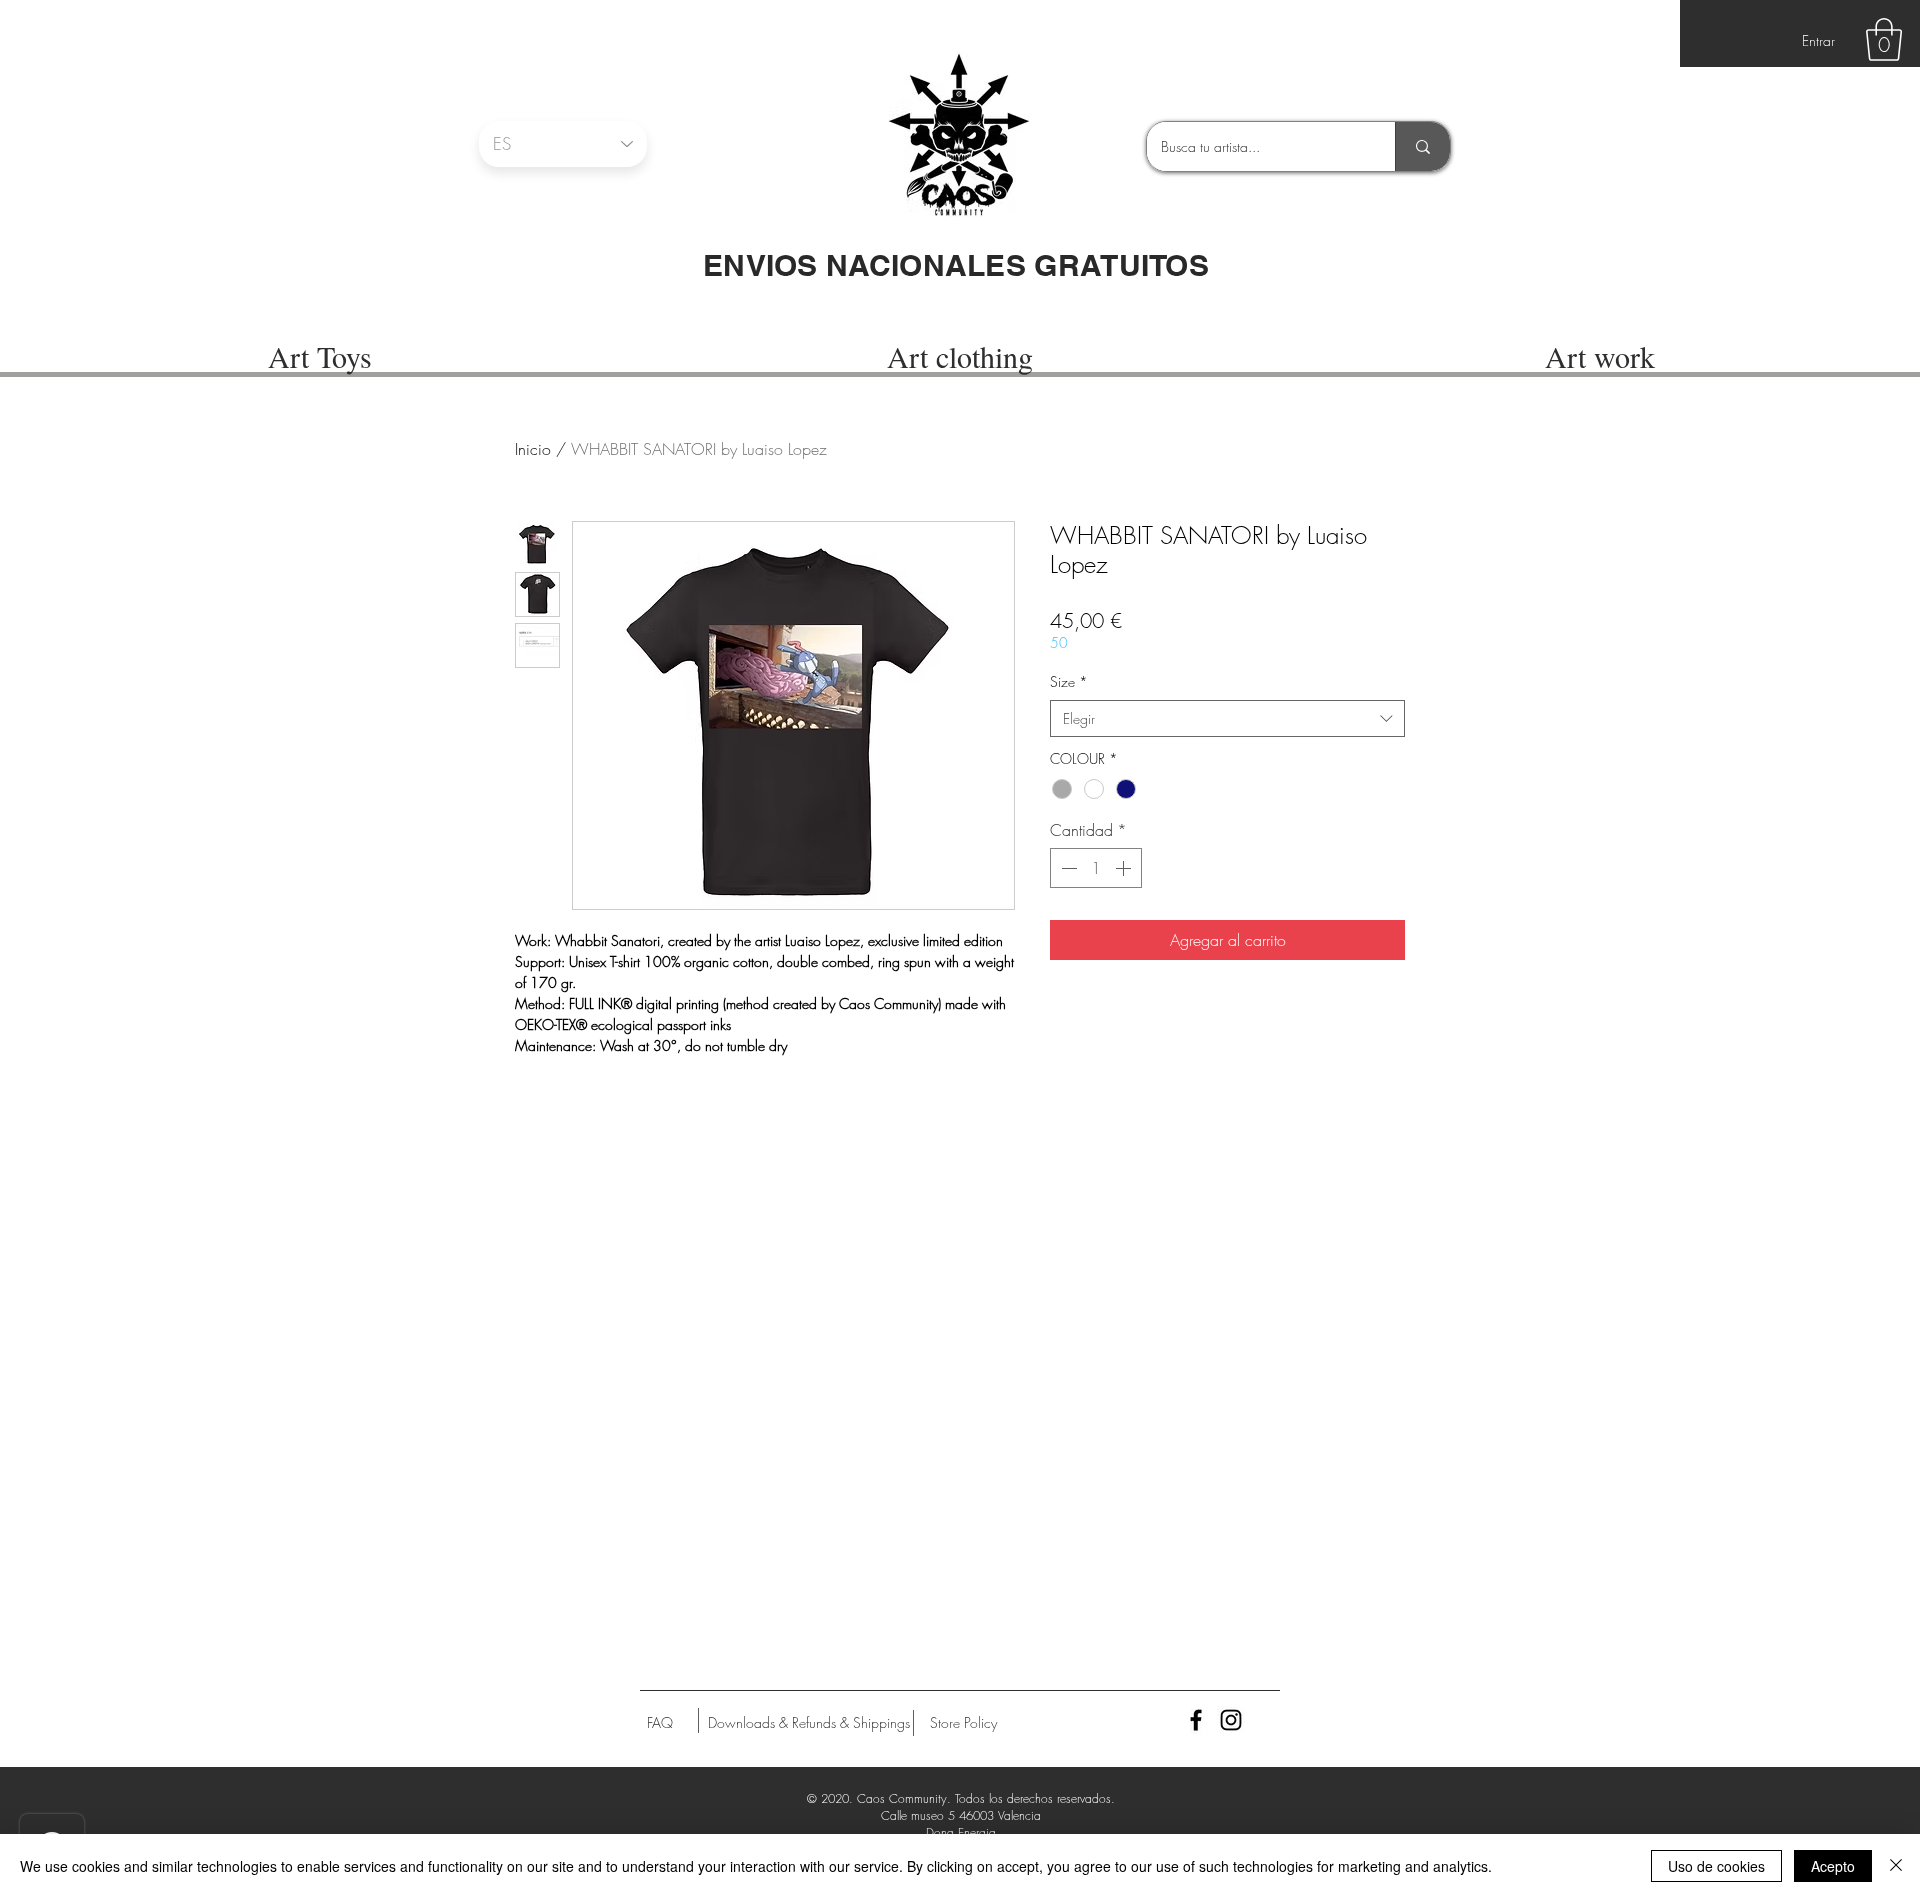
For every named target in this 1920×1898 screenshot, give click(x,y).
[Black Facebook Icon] (1196, 1720)
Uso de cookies (1716, 1866)
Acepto (1833, 1866)
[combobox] (1227, 719)
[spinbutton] (1096, 868)
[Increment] (1125, 868)
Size (1069, 681)
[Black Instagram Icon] (1231, 1720)
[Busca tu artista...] (1422, 146)
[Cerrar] (1896, 1866)
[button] (1884, 39)
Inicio (533, 449)
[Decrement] (1067, 868)
